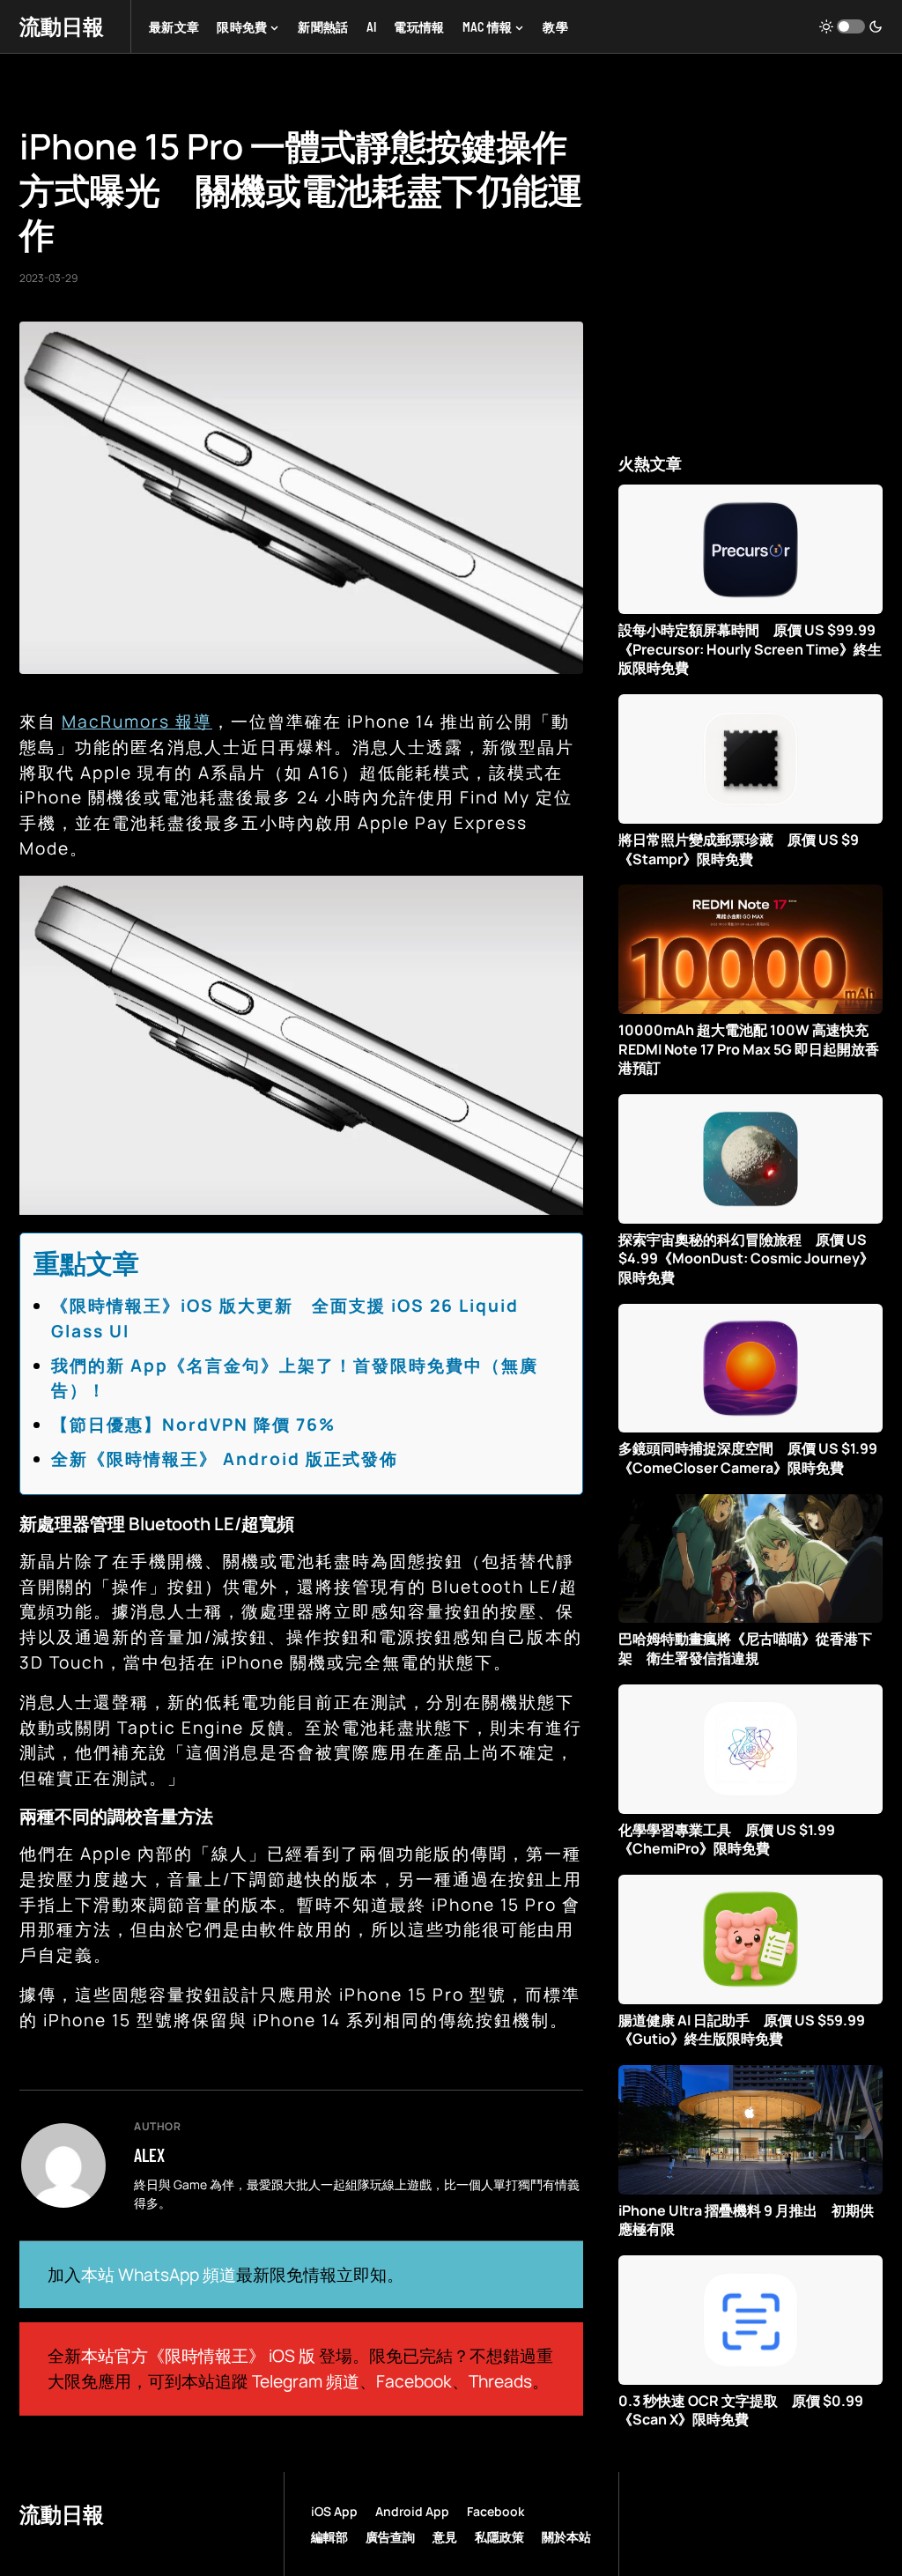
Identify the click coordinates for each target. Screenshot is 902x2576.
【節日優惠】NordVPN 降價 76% (193, 1425)
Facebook (414, 2381)
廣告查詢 (390, 2537)
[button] (851, 26)
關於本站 (566, 2537)
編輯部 (329, 2537)
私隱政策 (499, 2537)
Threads (500, 2381)
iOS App (334, 2511)
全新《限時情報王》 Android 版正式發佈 (225, 1459)
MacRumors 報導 (137, 722)
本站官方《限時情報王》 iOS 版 (198, 2356)
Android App (412, 2511)
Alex (149, 2155)
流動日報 (62, 26)
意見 (445, 2537)
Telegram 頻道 (306, 2381)
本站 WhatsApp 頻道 (159, 2275)
